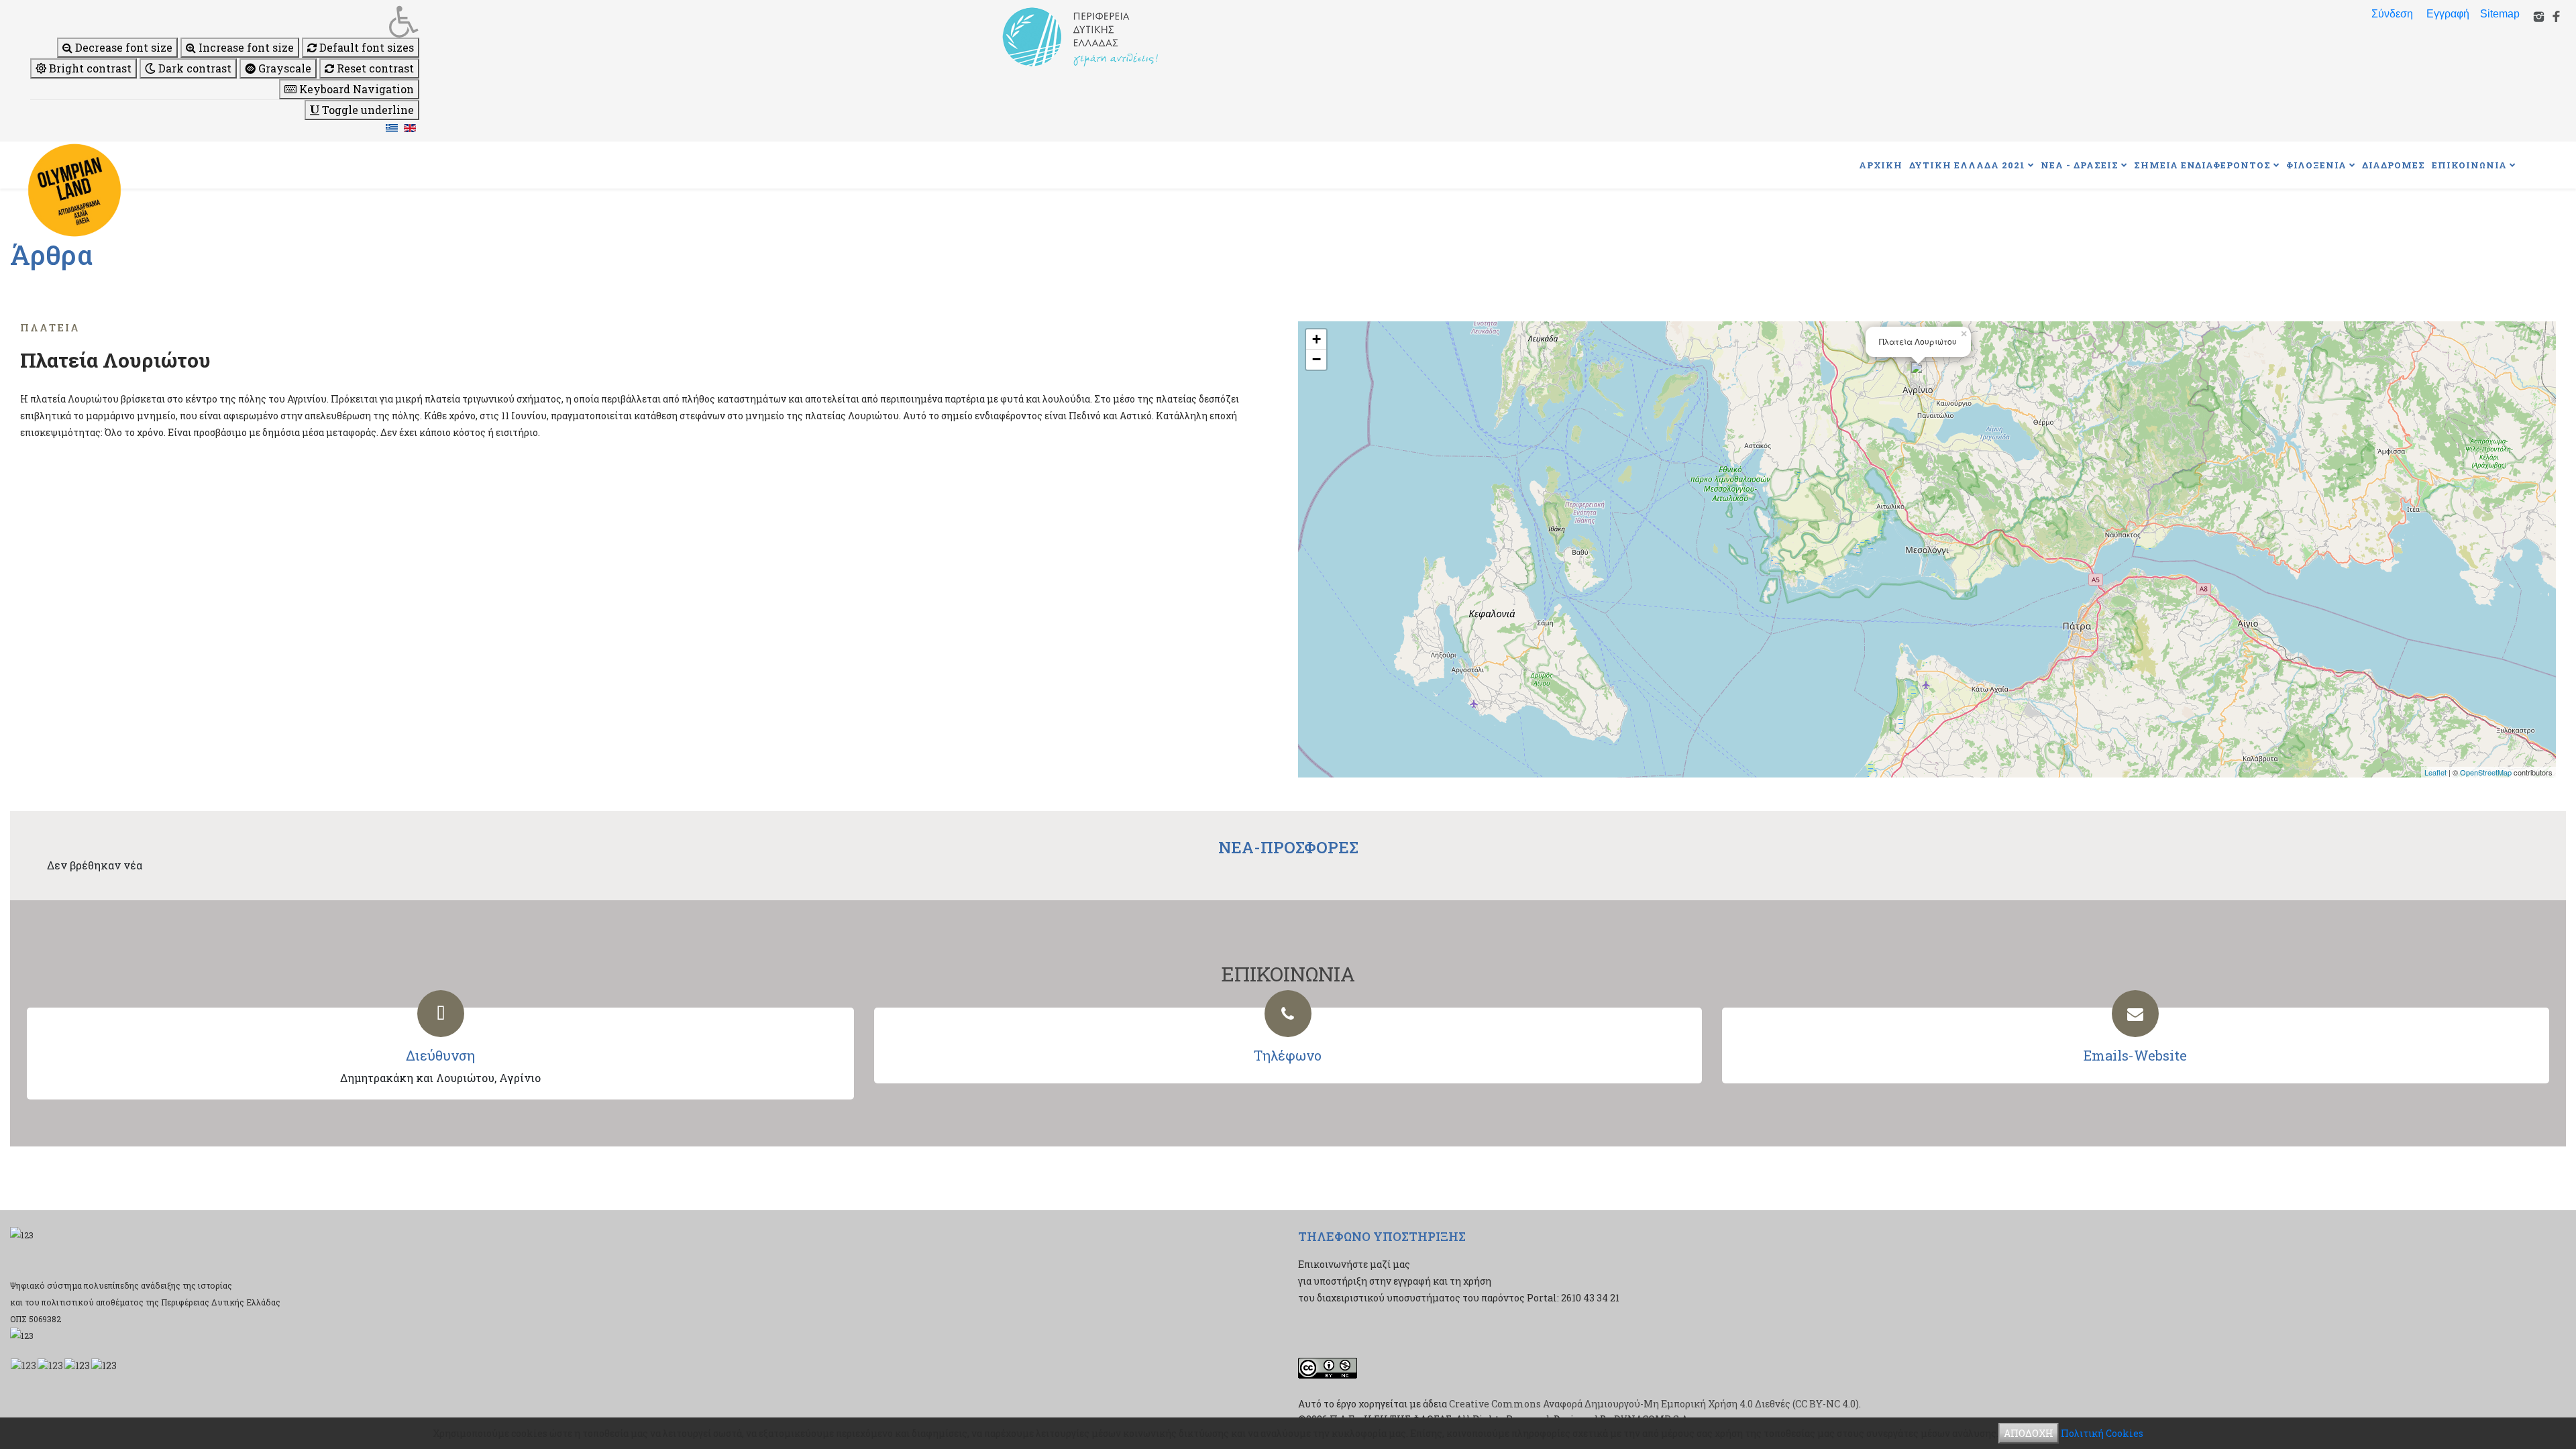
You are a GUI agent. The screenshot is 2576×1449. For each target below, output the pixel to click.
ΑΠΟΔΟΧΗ (2029, 1433)
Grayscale (283, 68)
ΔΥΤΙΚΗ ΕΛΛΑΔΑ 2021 (1967, 165)
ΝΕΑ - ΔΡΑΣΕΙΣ (2080, 165)
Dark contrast (194, 68)
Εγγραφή (2448, 14)
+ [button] (1317, 339)
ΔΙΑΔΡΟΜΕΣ (2394, 165)
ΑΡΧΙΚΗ (1881, 165)
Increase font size (245, 47)
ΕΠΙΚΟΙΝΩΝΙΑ (2469, 165)
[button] (225, 21)
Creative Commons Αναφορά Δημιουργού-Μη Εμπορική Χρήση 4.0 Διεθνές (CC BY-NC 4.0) (1654, 1404)
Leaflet (2435, 772)
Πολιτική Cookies (2102, 1433)
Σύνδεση (2392, 14)
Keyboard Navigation (355, 89)
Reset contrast (374, 68)
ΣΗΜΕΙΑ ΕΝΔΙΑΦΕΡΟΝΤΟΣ (2202, 165)
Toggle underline (367, 110)
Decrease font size (122, 47)
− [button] (1317, 359)
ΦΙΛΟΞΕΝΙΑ (2316, 165)
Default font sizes (365, 47)
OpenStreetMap (2486, 772)
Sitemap (2500, 14)
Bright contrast (89, 68)
